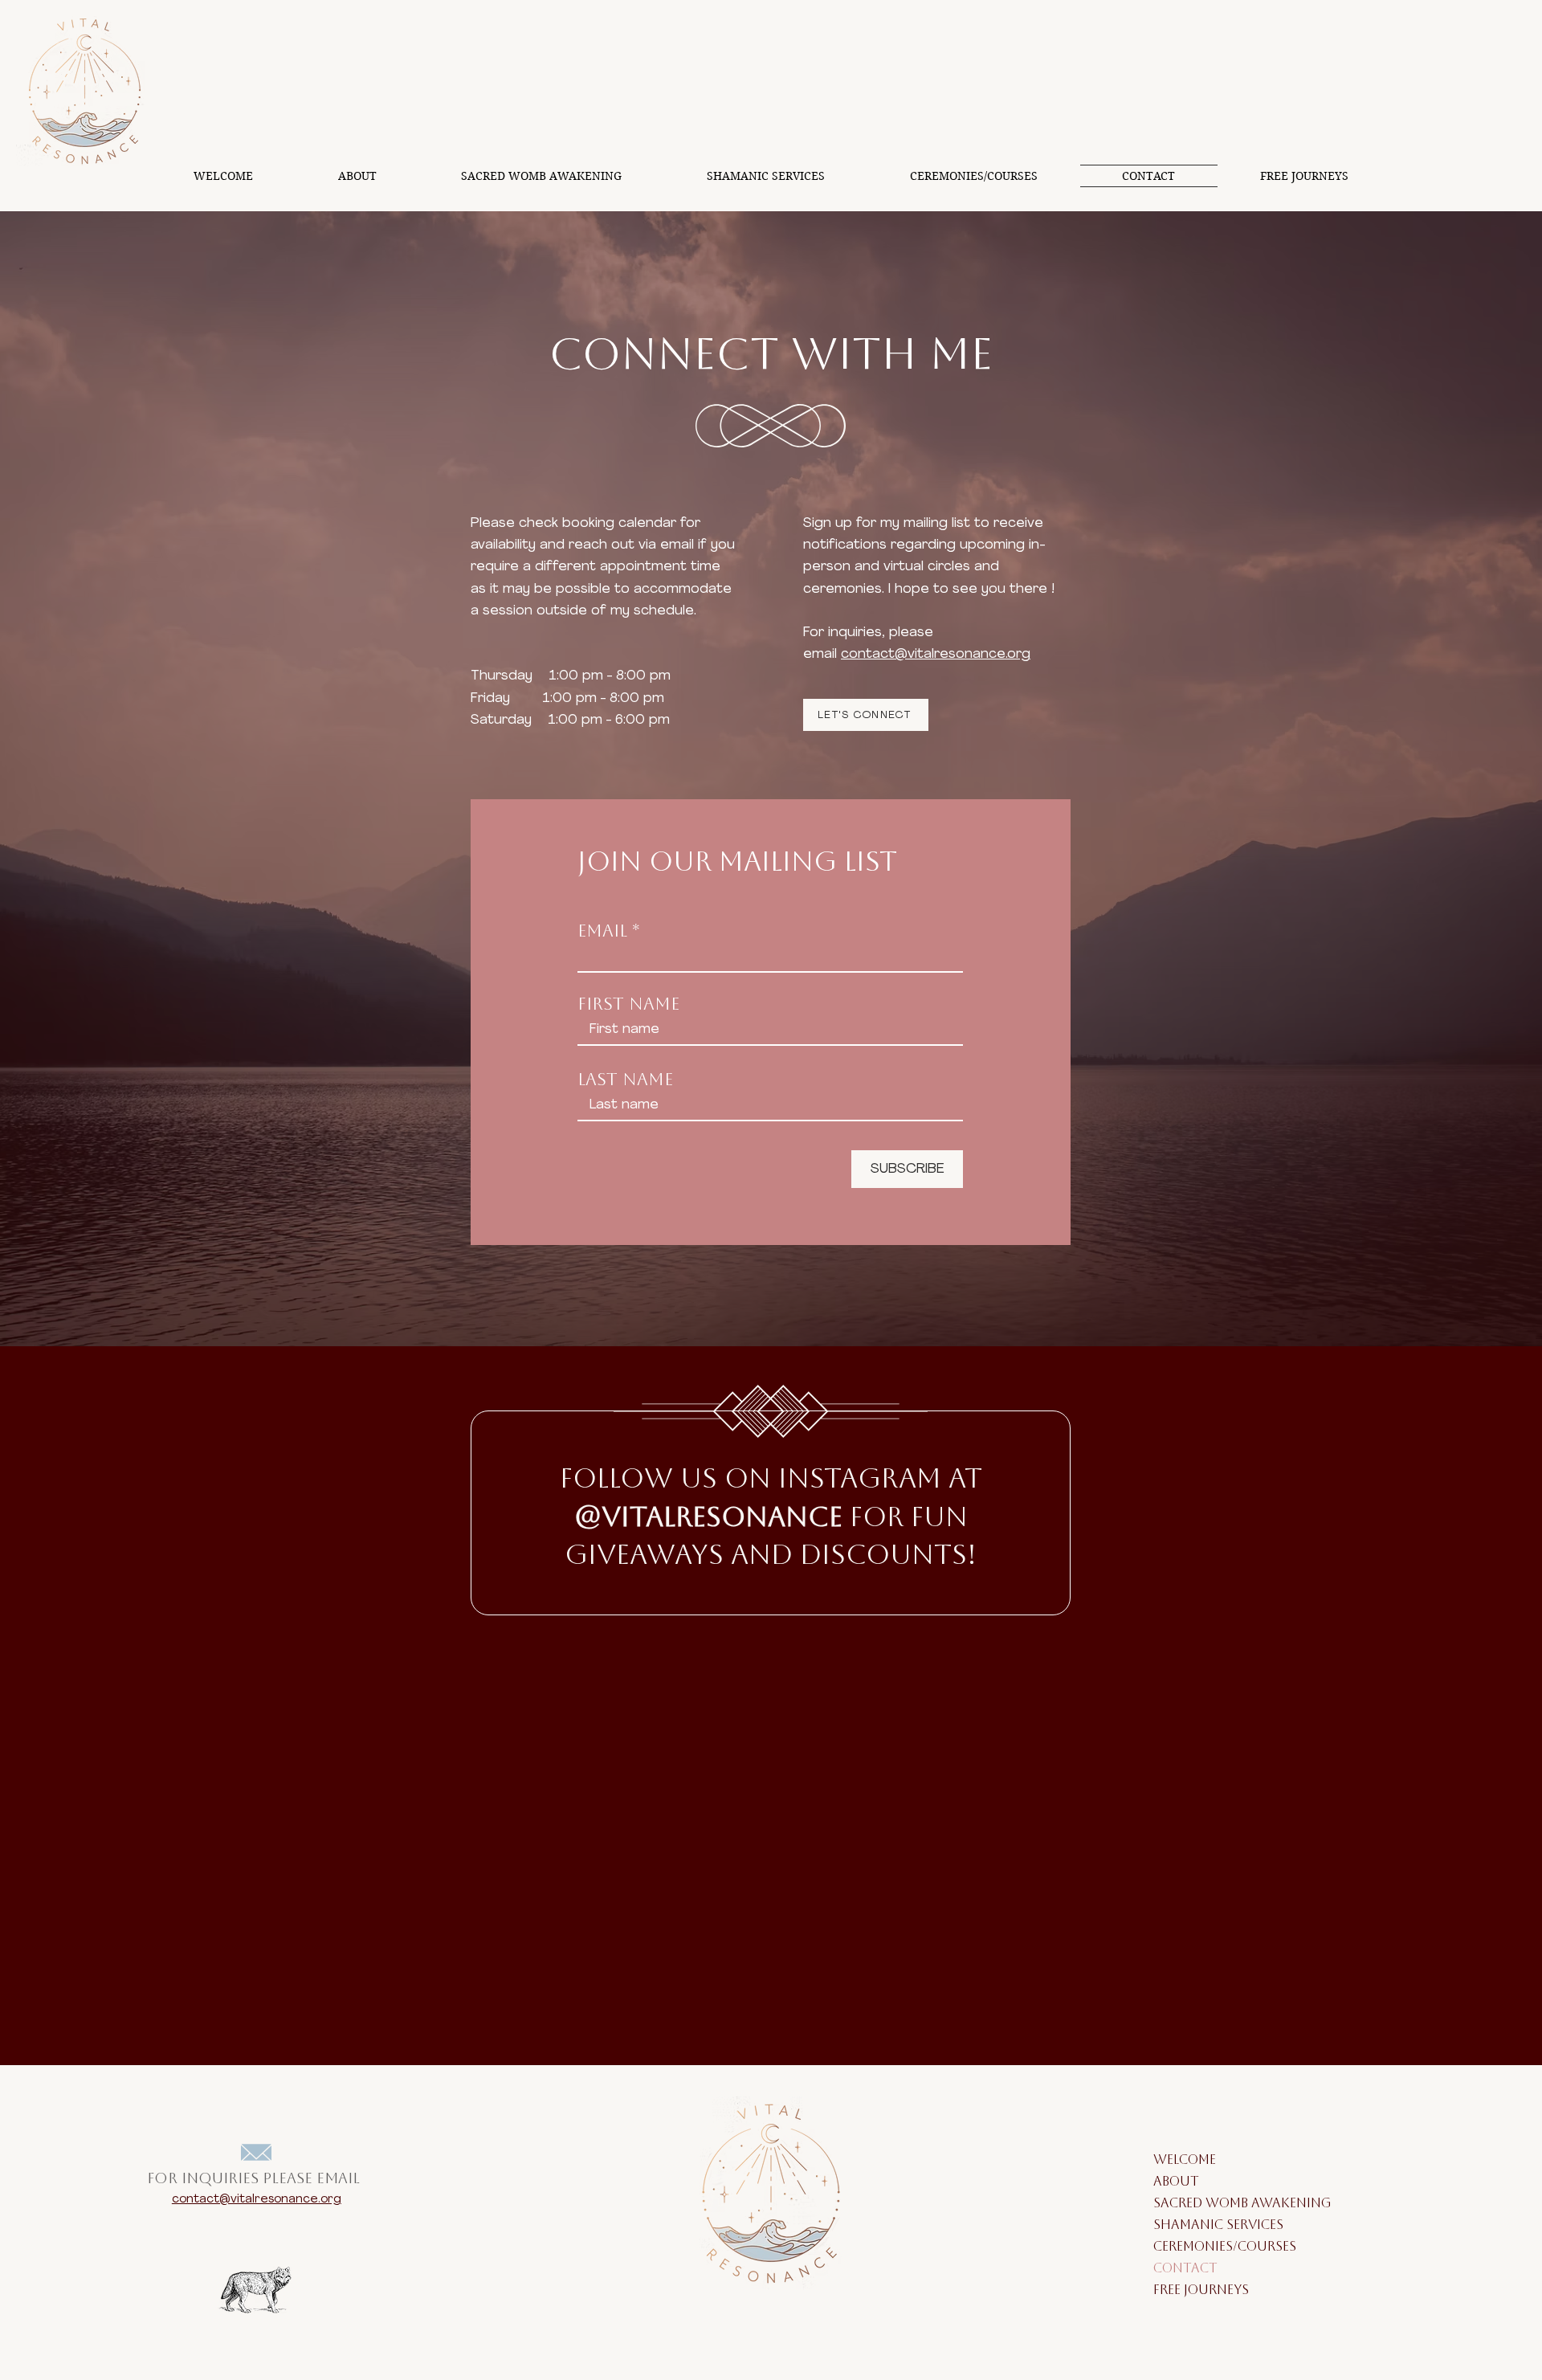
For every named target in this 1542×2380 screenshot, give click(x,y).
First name (628, 1006)
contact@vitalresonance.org (936, 654)
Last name (625, 1082)
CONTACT (1185, 2270)
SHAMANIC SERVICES (1192, 2226)
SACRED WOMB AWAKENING (1192, 2204)
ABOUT (1176, 2183)
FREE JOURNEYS (1192, 2291)
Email (602, 933)
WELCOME (1185, 2161)
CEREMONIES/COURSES (1192, 2248)
